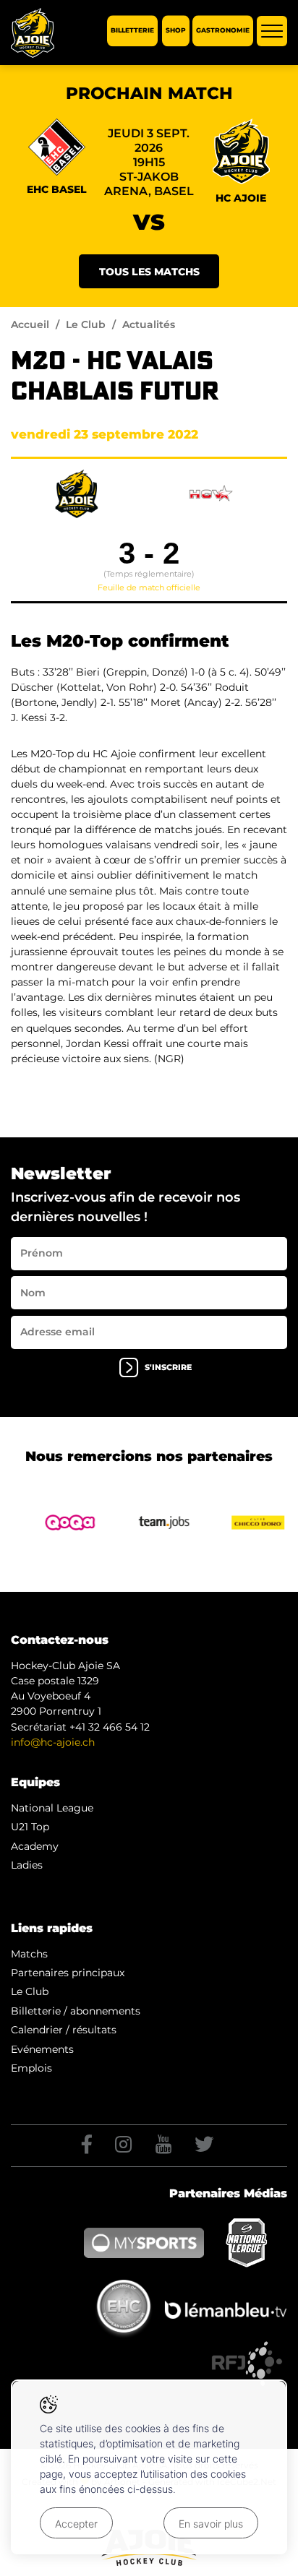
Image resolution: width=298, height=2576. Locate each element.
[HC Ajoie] (33, 33)
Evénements (42, 2049)
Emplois (31, 2068)
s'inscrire (168, 1367)
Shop (176, 31)
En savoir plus (211, 2524)
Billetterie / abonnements (76, 2011)
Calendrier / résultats (64, 2030)
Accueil (30, 324)
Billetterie (132, 31)
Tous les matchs (149, 272)
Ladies (27, 1865)
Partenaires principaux (68, 1973)
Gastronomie (223, 31)
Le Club (86, 324)
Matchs (29, 1954)
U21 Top (30, 1827)
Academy (35, 1846)
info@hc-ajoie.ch (53, 1742)
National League (52, 1808)
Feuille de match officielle (149, 587)
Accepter (76, 2524)
